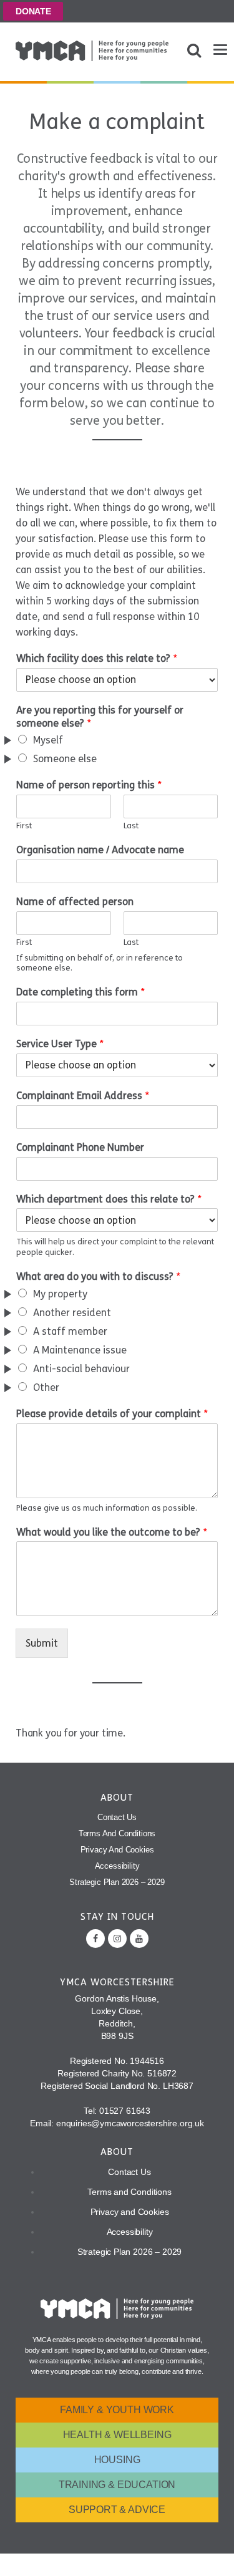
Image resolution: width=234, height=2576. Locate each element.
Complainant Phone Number (80, 1147)
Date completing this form (80, 992)
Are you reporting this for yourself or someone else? (100, 717)
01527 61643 (125, 2111)
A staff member (70, 1331)
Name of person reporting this (89, 785)
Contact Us (117, 1817)
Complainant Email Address (83, 1096)
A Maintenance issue (80, 1350)
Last (131, 826)
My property (60, 1294)
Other (46, 1387)
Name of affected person (75, 902)
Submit (42, 1643)
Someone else (65, 759)
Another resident (72, 1313)
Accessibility (117, 1866)
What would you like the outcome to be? (112, 1532)
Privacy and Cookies (117, 1850)
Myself (48, 740)
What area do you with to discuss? (98, 1276)
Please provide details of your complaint (112, 1414)
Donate (33, 11)
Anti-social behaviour (81, 1369)
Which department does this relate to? (109, 1199)
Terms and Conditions (117, 1833)
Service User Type (60, 1044)
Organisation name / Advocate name (100, 850)
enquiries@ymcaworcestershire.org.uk (130, 2123)
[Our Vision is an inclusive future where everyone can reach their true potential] (92, 51)
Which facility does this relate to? (97, 658)
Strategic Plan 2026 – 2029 (117, 1882)
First (24, 826)
